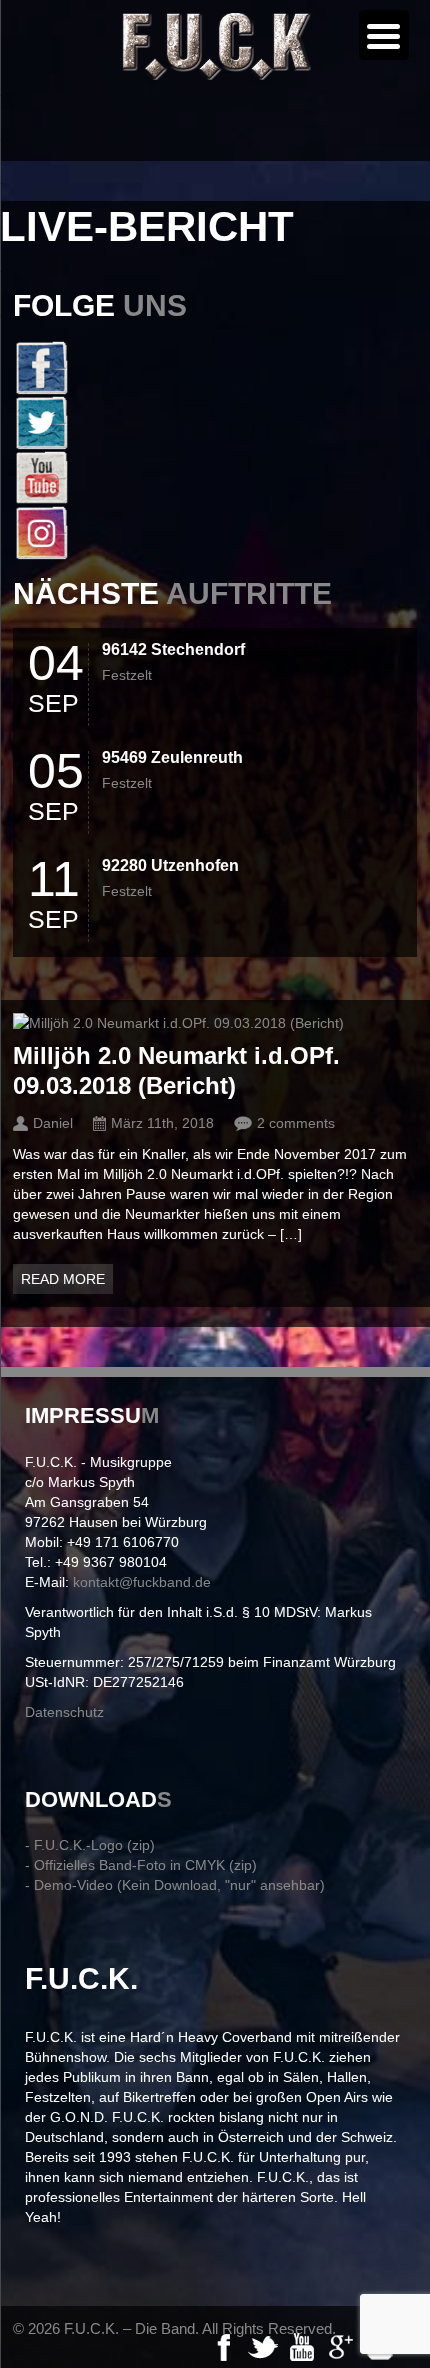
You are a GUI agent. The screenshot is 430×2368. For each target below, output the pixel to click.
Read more (63, 1279)
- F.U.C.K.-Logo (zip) (90, 1845)
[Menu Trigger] (384, 35)
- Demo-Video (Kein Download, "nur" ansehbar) (175, 1885)
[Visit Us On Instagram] (215, 532)
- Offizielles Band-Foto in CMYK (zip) (141, 1865)
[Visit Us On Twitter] (215, 422)
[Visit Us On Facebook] (215, 367)
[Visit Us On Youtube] (215, 477)
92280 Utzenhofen (170, 865)
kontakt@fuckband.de (142, 1582)
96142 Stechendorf (173, 649)
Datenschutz (64, 1712)
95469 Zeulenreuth (172, 757)
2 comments (296, 1123)
